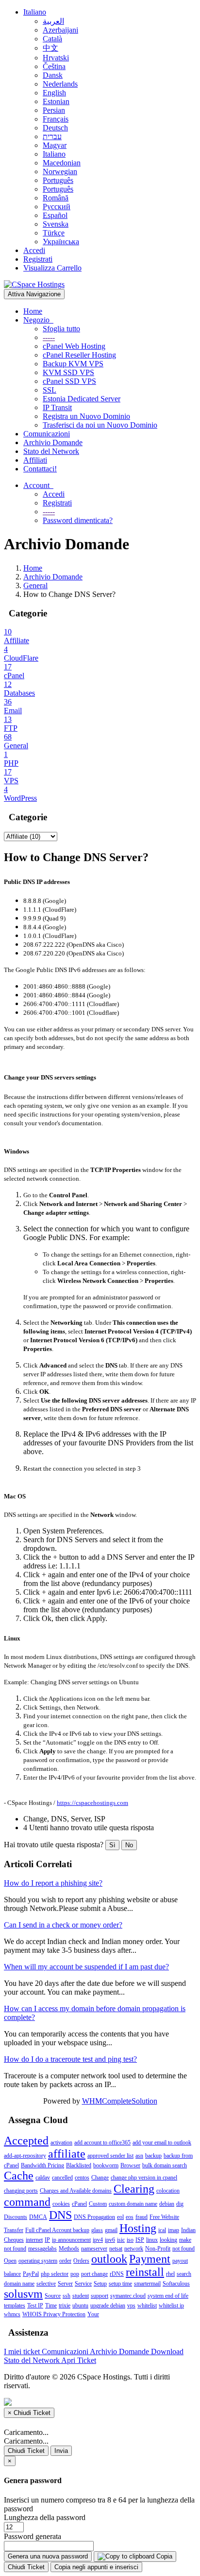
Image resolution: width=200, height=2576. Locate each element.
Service (83, 2284)
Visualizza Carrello (52, 268)
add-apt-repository (25, 2156)
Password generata (33, 2536)
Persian (54, 110)
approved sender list (110, 2156)
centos (82, 2178)
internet (34, 2240)
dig (180, 2204)
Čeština (54, 66)
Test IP (35, 2306)
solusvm (23, 2294)
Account (38, 485)
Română (56, 198)
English (54, 93)
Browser (130, 2165)
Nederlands (60, 84)
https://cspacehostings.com (92, 1803)
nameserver (94, 2249)
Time (51, 2306)
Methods (69, 2249)
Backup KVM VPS (73, 364)
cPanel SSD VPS (69, 381)
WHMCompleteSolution (120, 2101)
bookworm (106, 2165)
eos (130, 2217)
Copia (163, 2556)
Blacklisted (79, 2165)
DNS (60, 2215)
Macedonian (62, 163)
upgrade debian (108, 2306)
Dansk (53, 75)
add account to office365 (102, 2143)
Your (93, 2314)
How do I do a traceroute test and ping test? (70, 2059)
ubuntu (80, 2306)
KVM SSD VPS (68, 372)
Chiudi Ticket (26, 2451)
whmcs (12, 2314)
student (81, 2296)
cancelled (62, 2178)
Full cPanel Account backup (57, 2230)
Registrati (38, 259)
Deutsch (55, 128)
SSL (50, 390)
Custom (98, 2204)
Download (167, 2351)
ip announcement (71, 2240)
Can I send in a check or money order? (63, 1925)
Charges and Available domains (76, 2191)
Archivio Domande (53, 442)
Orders (81, 2261)
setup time (120, 2284)
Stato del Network (51, 451)
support (100, 2296)
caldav (43, 2178)
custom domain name (133, 2204)
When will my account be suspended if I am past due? (86, 1967)
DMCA (38, 2217)
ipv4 (98, 2240)
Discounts (16, 2217)
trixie (65, 2306)
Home (33, 311)
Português (58, 180)
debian (167, 2204)
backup (153, 2156)
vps (131, 2306)
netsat (116, 2249)
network (134, 2249)
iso (130, 2240)
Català (52, 39)
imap (174, 2230)
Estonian (56, 101)
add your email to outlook (162, 2143)
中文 (50, 48)
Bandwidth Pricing (42, 2165)
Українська (61, 242)
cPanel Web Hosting (74, 346)
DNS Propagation (94, 2217)
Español (55, 215)
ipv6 (110, 2240)
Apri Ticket (79, 2360)
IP (47, 2240)
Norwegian (60, 171)
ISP (140, 2240)
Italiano (35, 12)
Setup (100, 2284)
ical (162, 2230)
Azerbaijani (60, 30)
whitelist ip (171, 2306)
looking (168, 2240)
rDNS (117, 2274)
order (65, 2261)
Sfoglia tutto (61, 329)
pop (75, 2274)
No (129, 1845)
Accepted (26, 2141)
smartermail (147, 2284)
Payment (150, 2259)
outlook (109, 2259)
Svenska (56, 224)
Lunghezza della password (45, 2517)
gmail (111, 2230)
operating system (38, 2261)
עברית (52, 136)
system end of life (168, 2296)
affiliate (67, 2154)
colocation (168, 2191)
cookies (61, 2204)
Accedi (34, 250)
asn (139, 2156)
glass (97, 2230)
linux (152, 2240)
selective (46, 2284)
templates (15, 2306)
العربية (53, 21)
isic (121, 2240)
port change (94, 2274)
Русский (57, 207)
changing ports (21, 2191)
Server (65, 2284)
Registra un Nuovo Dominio (86, 416)
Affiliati (35, 460)
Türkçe (54, 233)
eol (120, 2217)
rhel (170, 2274)
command (27, 2202)
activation (61, 2143)
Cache (19, 2176)
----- (49, 337)
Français (56, 119)
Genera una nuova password (48, 2556)
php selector (55, 2274)
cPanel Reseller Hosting (79, 355)
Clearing (134, 2189)
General (35, 585)
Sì (112, 1845)
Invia (61, 2451)
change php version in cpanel (144, 2178)
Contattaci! (40, 469)
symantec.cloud (128, 2296)
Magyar (55, 145)
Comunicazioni (47, 434)
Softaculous (176, 2284)
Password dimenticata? (78, 520)
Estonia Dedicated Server (82, 399)
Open (10, 2261)
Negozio (38, 320)
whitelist (147, 2306)
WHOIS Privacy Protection (54, 2314)
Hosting (138, 2228)
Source (53, 2296)
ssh (67, 2296)
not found (183, 2249)
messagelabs (42, 2249)
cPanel (79, 2204)
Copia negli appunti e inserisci (96, 2567)
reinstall (145, 2272)
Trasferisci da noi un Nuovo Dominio (100, 425)
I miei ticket (23, 2351)
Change (100, 2178)
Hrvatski (56, 58)
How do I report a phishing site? (53, 1883)
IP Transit (57, 407)
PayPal (31, 2274)
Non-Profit (158, 2249)
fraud (142, 2217)
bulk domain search (165, 2165)
